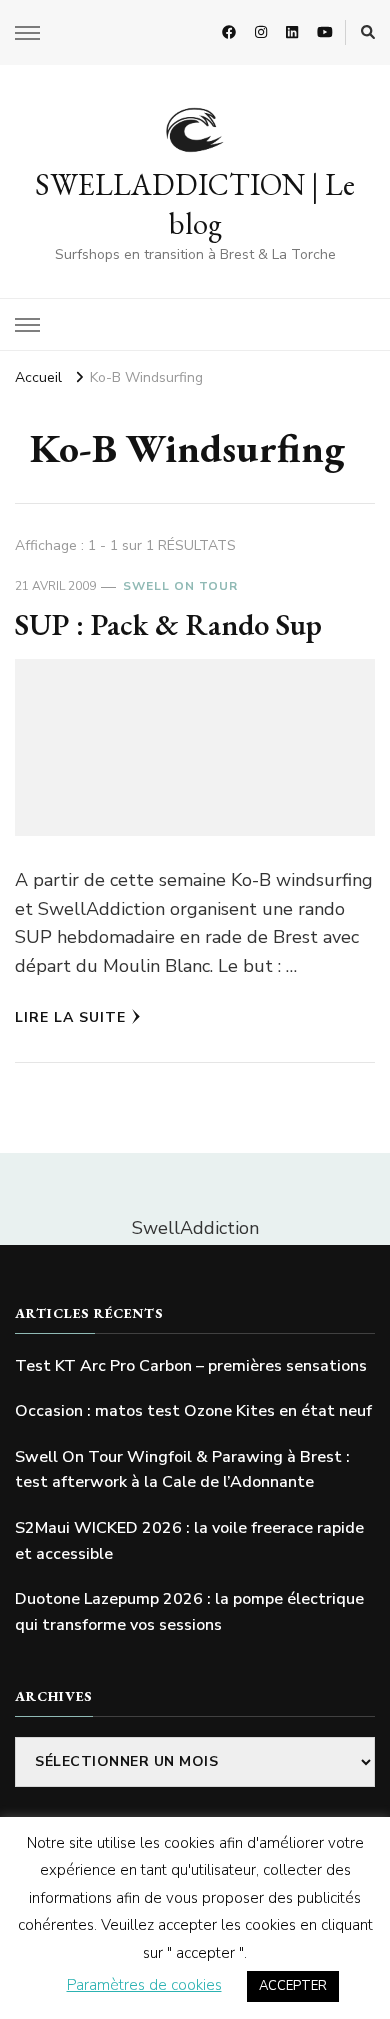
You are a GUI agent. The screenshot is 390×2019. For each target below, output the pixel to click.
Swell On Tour (180, 586)
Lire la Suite (70, 1017)
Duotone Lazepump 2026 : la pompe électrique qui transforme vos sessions (189, 1612)
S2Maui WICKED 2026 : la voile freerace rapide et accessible (189, 1541)
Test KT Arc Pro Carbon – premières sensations (191, 1366)
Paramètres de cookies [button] (144, 1985)
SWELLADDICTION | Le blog (195, 204)
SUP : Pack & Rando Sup (168, 624)
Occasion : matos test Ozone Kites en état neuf (193, 1411)
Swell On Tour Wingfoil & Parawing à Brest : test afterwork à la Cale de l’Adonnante (182, 1470)
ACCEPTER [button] (293, 1986)
